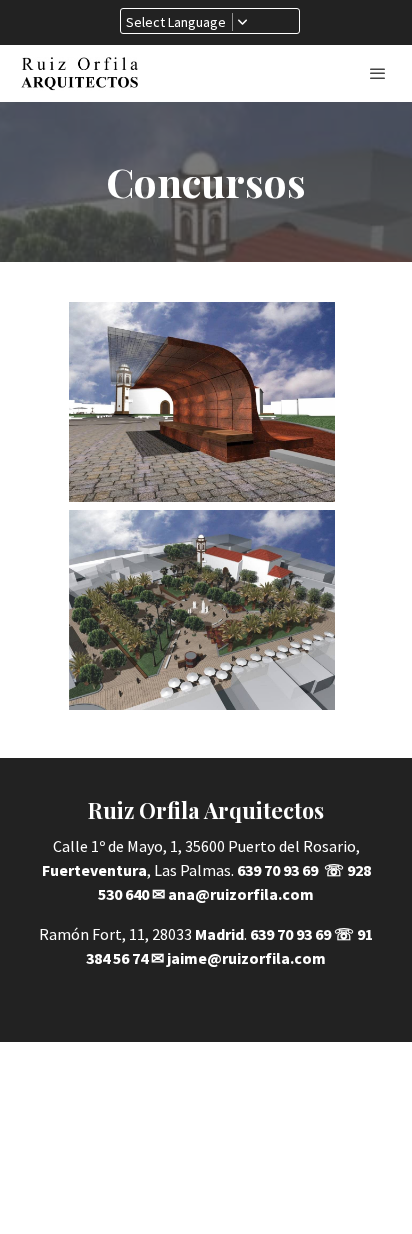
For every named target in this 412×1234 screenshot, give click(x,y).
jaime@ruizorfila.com (246, 958)
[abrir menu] (378, 73)
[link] (80, 73)
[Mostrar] (202, 402)
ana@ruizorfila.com (241, 894)
